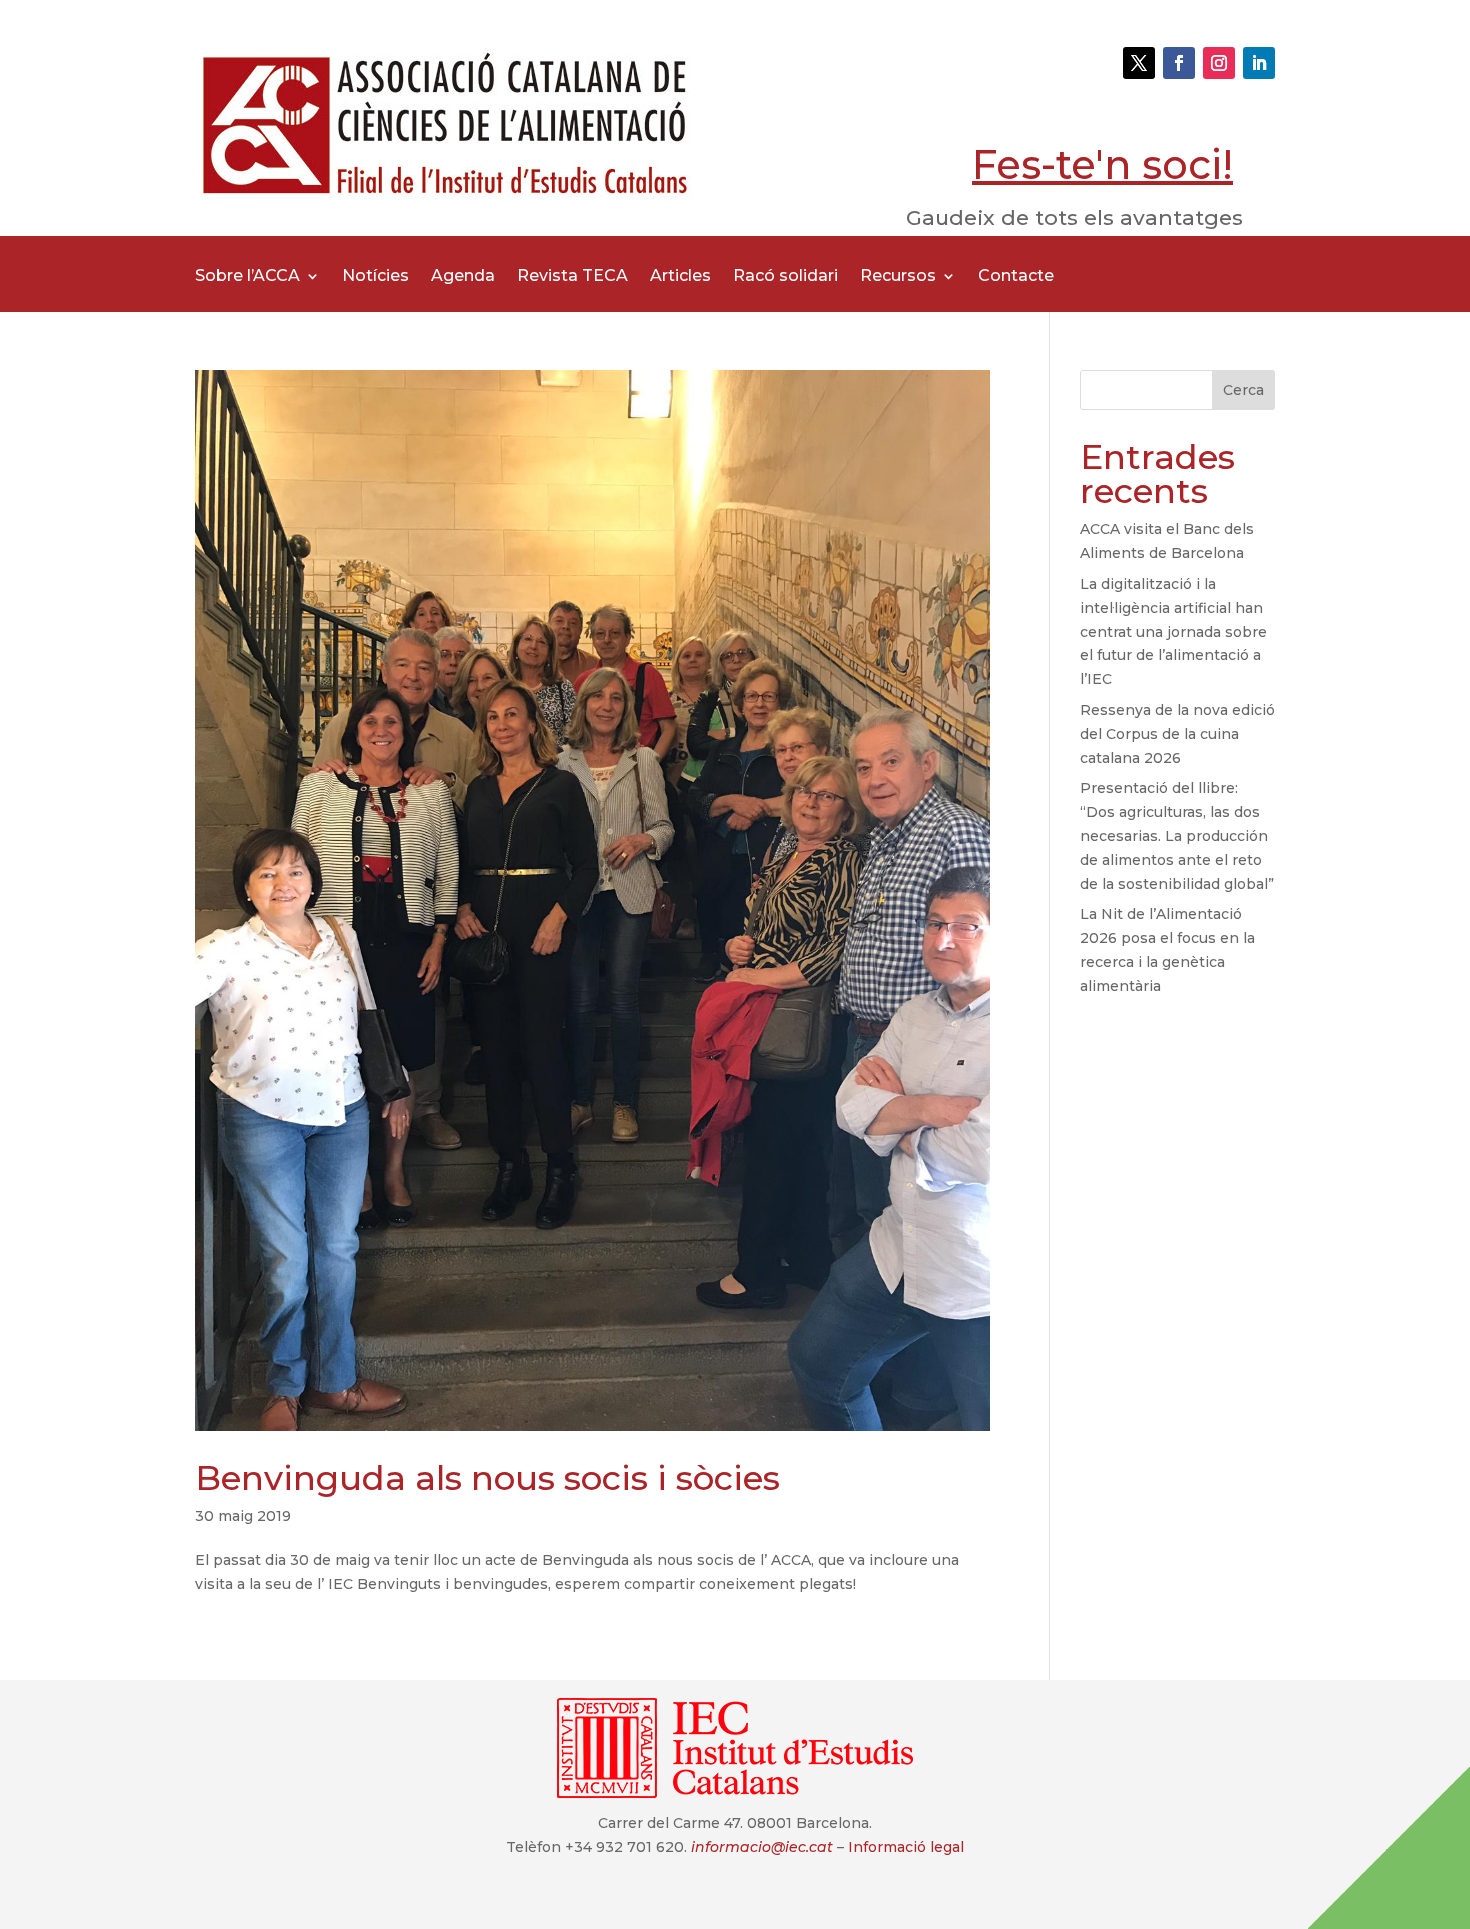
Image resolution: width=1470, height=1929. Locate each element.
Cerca (1243, 390)
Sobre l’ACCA (247, 277)
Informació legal (906, 1847)
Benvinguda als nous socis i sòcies (487, 1478)
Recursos (898, 277)
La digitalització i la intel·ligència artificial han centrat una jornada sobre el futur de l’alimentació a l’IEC (1173, 631)
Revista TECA (572, 277)
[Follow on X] (1139, 63)
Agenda (463, 277)
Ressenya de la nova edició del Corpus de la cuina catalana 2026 (1177, 734)
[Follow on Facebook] (1179, 63)
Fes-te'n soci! (1102, 164)
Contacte (1016, 277)
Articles (680, 277)
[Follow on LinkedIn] (1259, 63)
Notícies (375, 277)
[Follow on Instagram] (1219, 63)
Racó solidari (785, 277)
